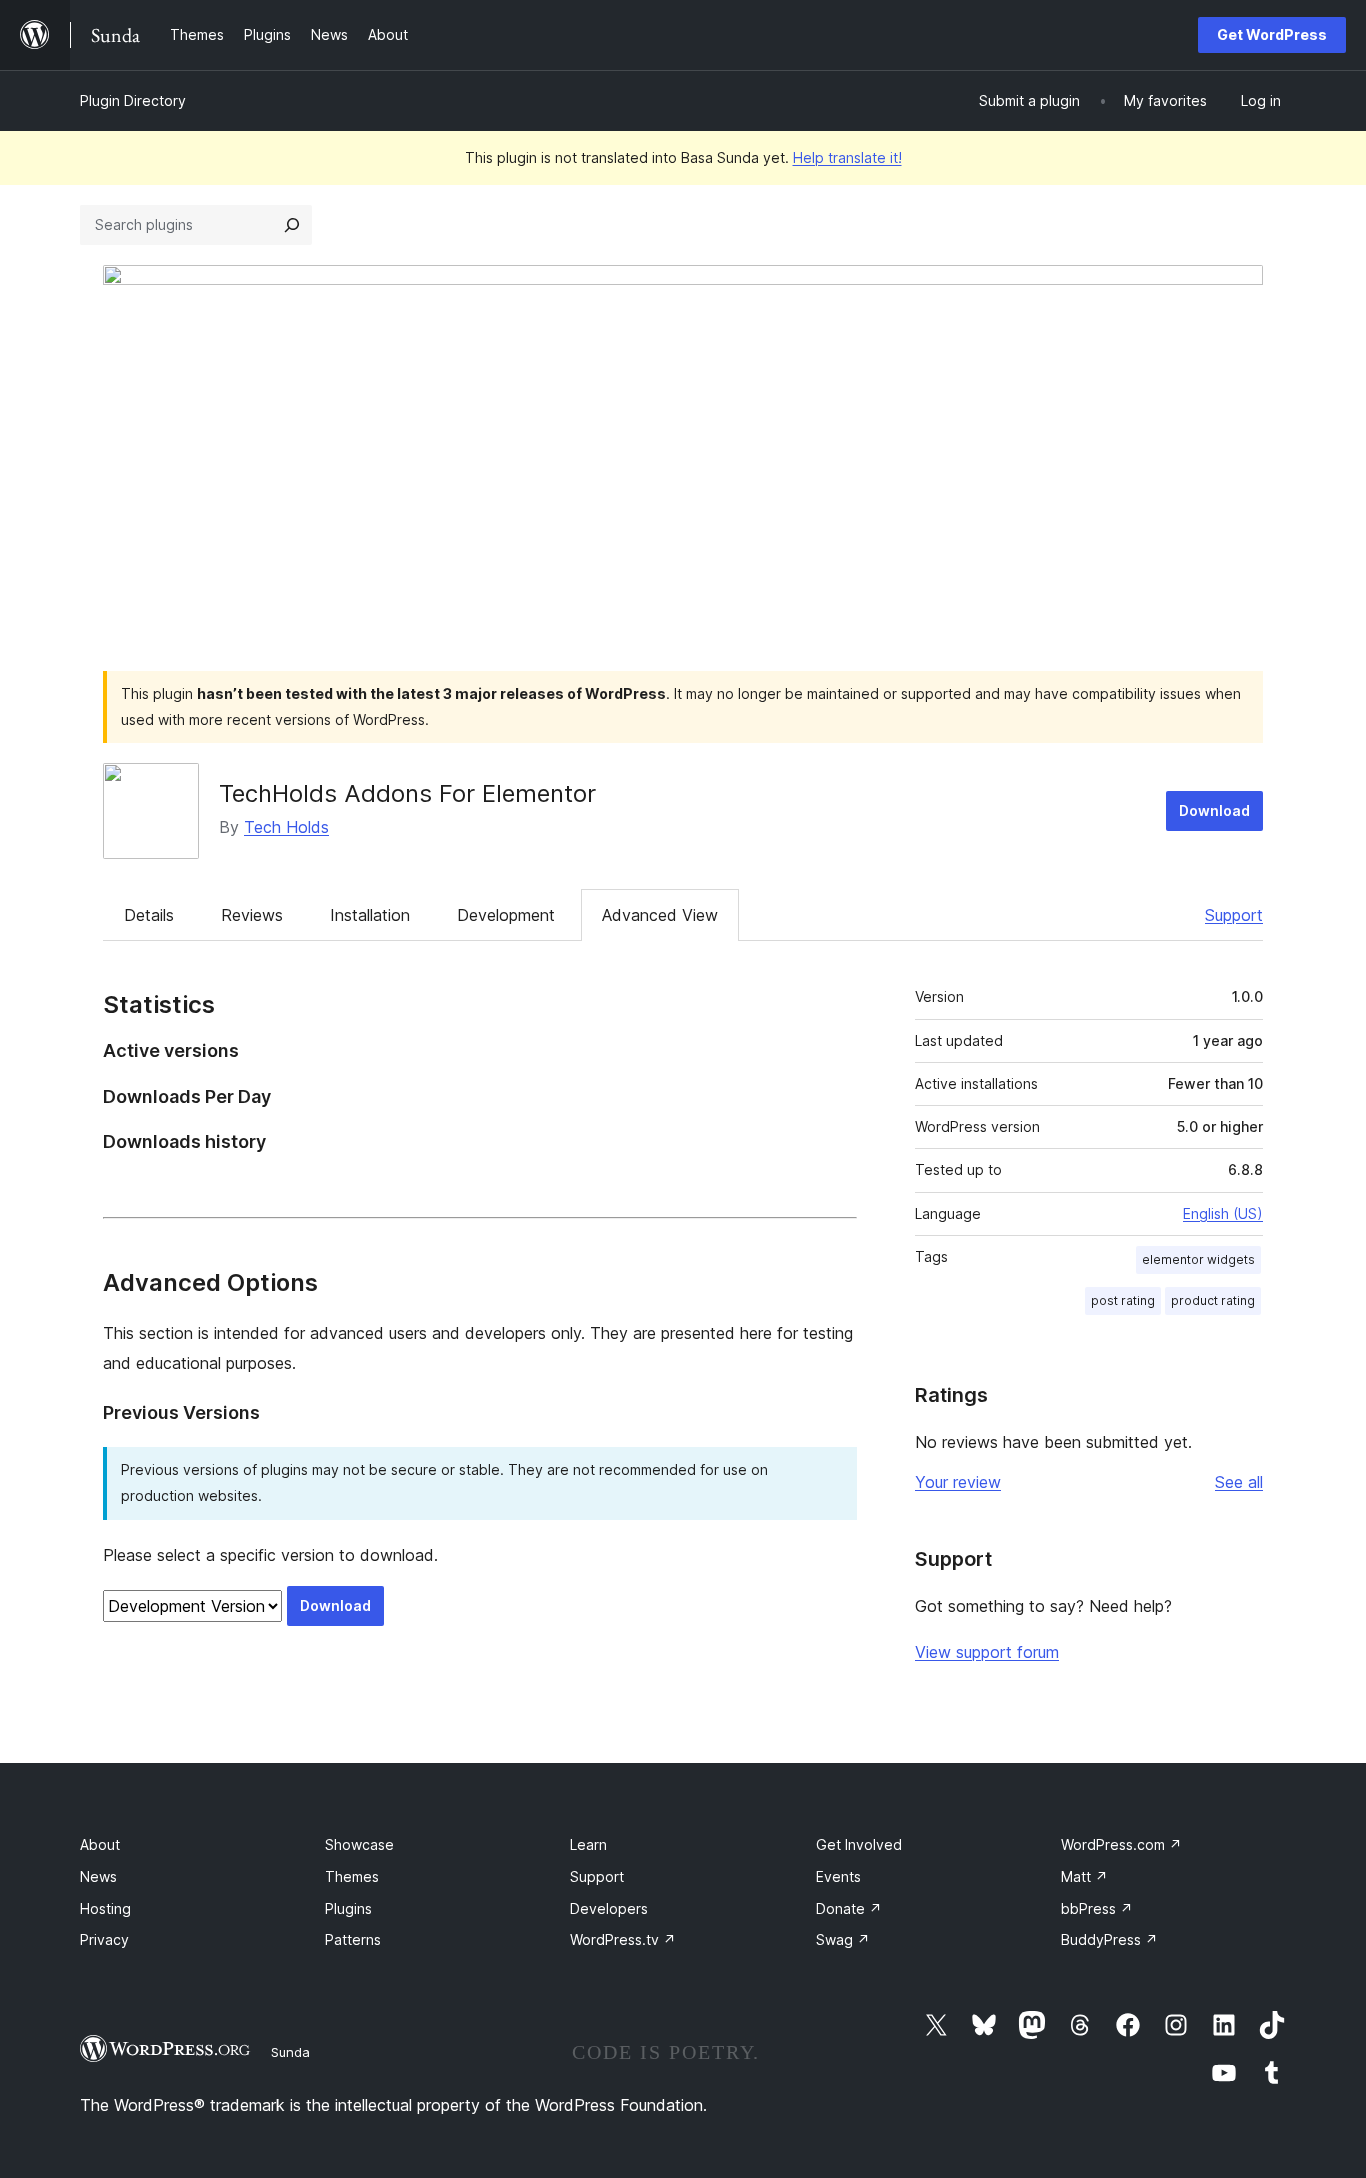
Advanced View (660, 915)
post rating (1123, 1300)
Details (149, 915)
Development (506, 915)
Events (838, 1876)
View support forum (987, 1652)
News (98, 1876)
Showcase (359, 1844)
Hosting (105, 1908)
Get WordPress (1272, 34)
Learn (588, 1844)
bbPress (1097, 1908)
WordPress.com (1121, 1844)
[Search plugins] (292, 225)
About (100, 1844)
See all (1239, 1482)
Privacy (104, 1939)
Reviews (252, 915)
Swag (843, 1939)
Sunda (290, 2052)
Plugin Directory (133, 100)
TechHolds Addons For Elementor (407, 793)
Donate (849, 1908)
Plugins (348, 1908)
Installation (370, 915)
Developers (609, 1908)
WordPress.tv (623, 1939)
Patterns (353, 1939)
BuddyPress (1109, 1939)
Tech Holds (286, 827)
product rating (1213, 1300)
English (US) (1223, 1213)
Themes (352, 1876)
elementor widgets (1198, 1259)
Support (1234, 915)
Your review (958, 1482)
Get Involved (859, 1844)
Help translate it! (847, 157)
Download (1214, 810)
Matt (1084, 1876)
